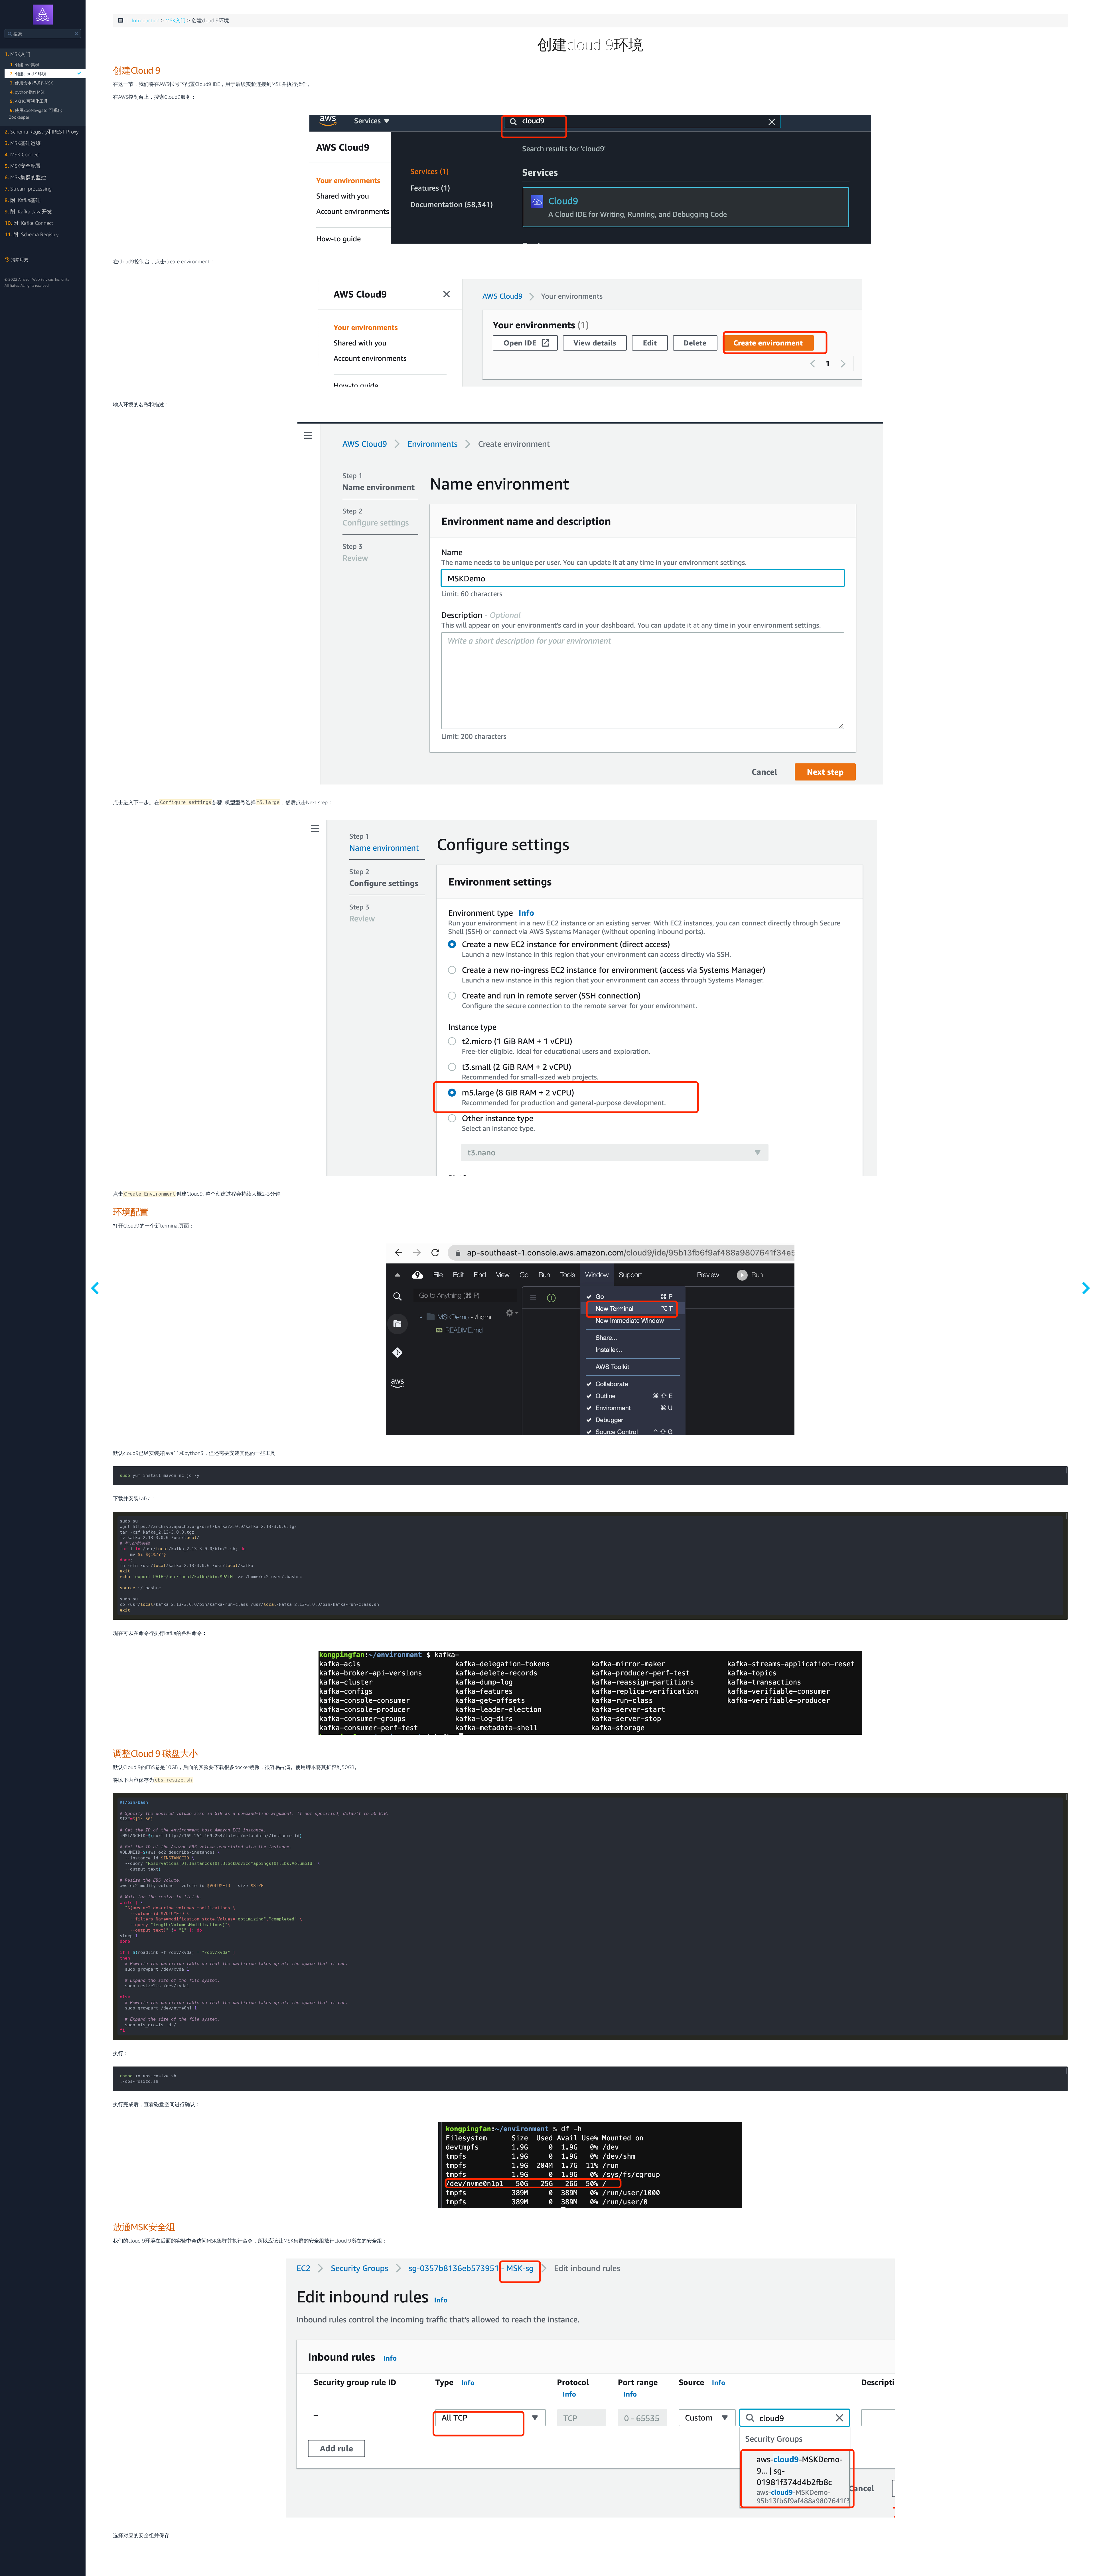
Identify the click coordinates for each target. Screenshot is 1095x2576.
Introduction (146, 21)
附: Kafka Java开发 (28, 212)
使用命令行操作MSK (32, 83)
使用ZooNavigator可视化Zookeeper (36, 114)
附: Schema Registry (32, 234)
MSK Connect (22, 154)
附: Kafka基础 (23, 200)
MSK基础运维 (23, 143)
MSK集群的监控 (25, 177)
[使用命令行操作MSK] (1086, 1288)
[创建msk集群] (95, 1288)
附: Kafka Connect (29, 223)
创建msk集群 (25, 64)
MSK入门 (18, 54)
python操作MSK (28, 92)
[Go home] (43, 15)
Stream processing (28, 189)
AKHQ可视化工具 (29, 101)
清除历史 (19, 259)
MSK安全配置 (23, 166)
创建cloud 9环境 (28, 74)
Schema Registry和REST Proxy (42, 132)
